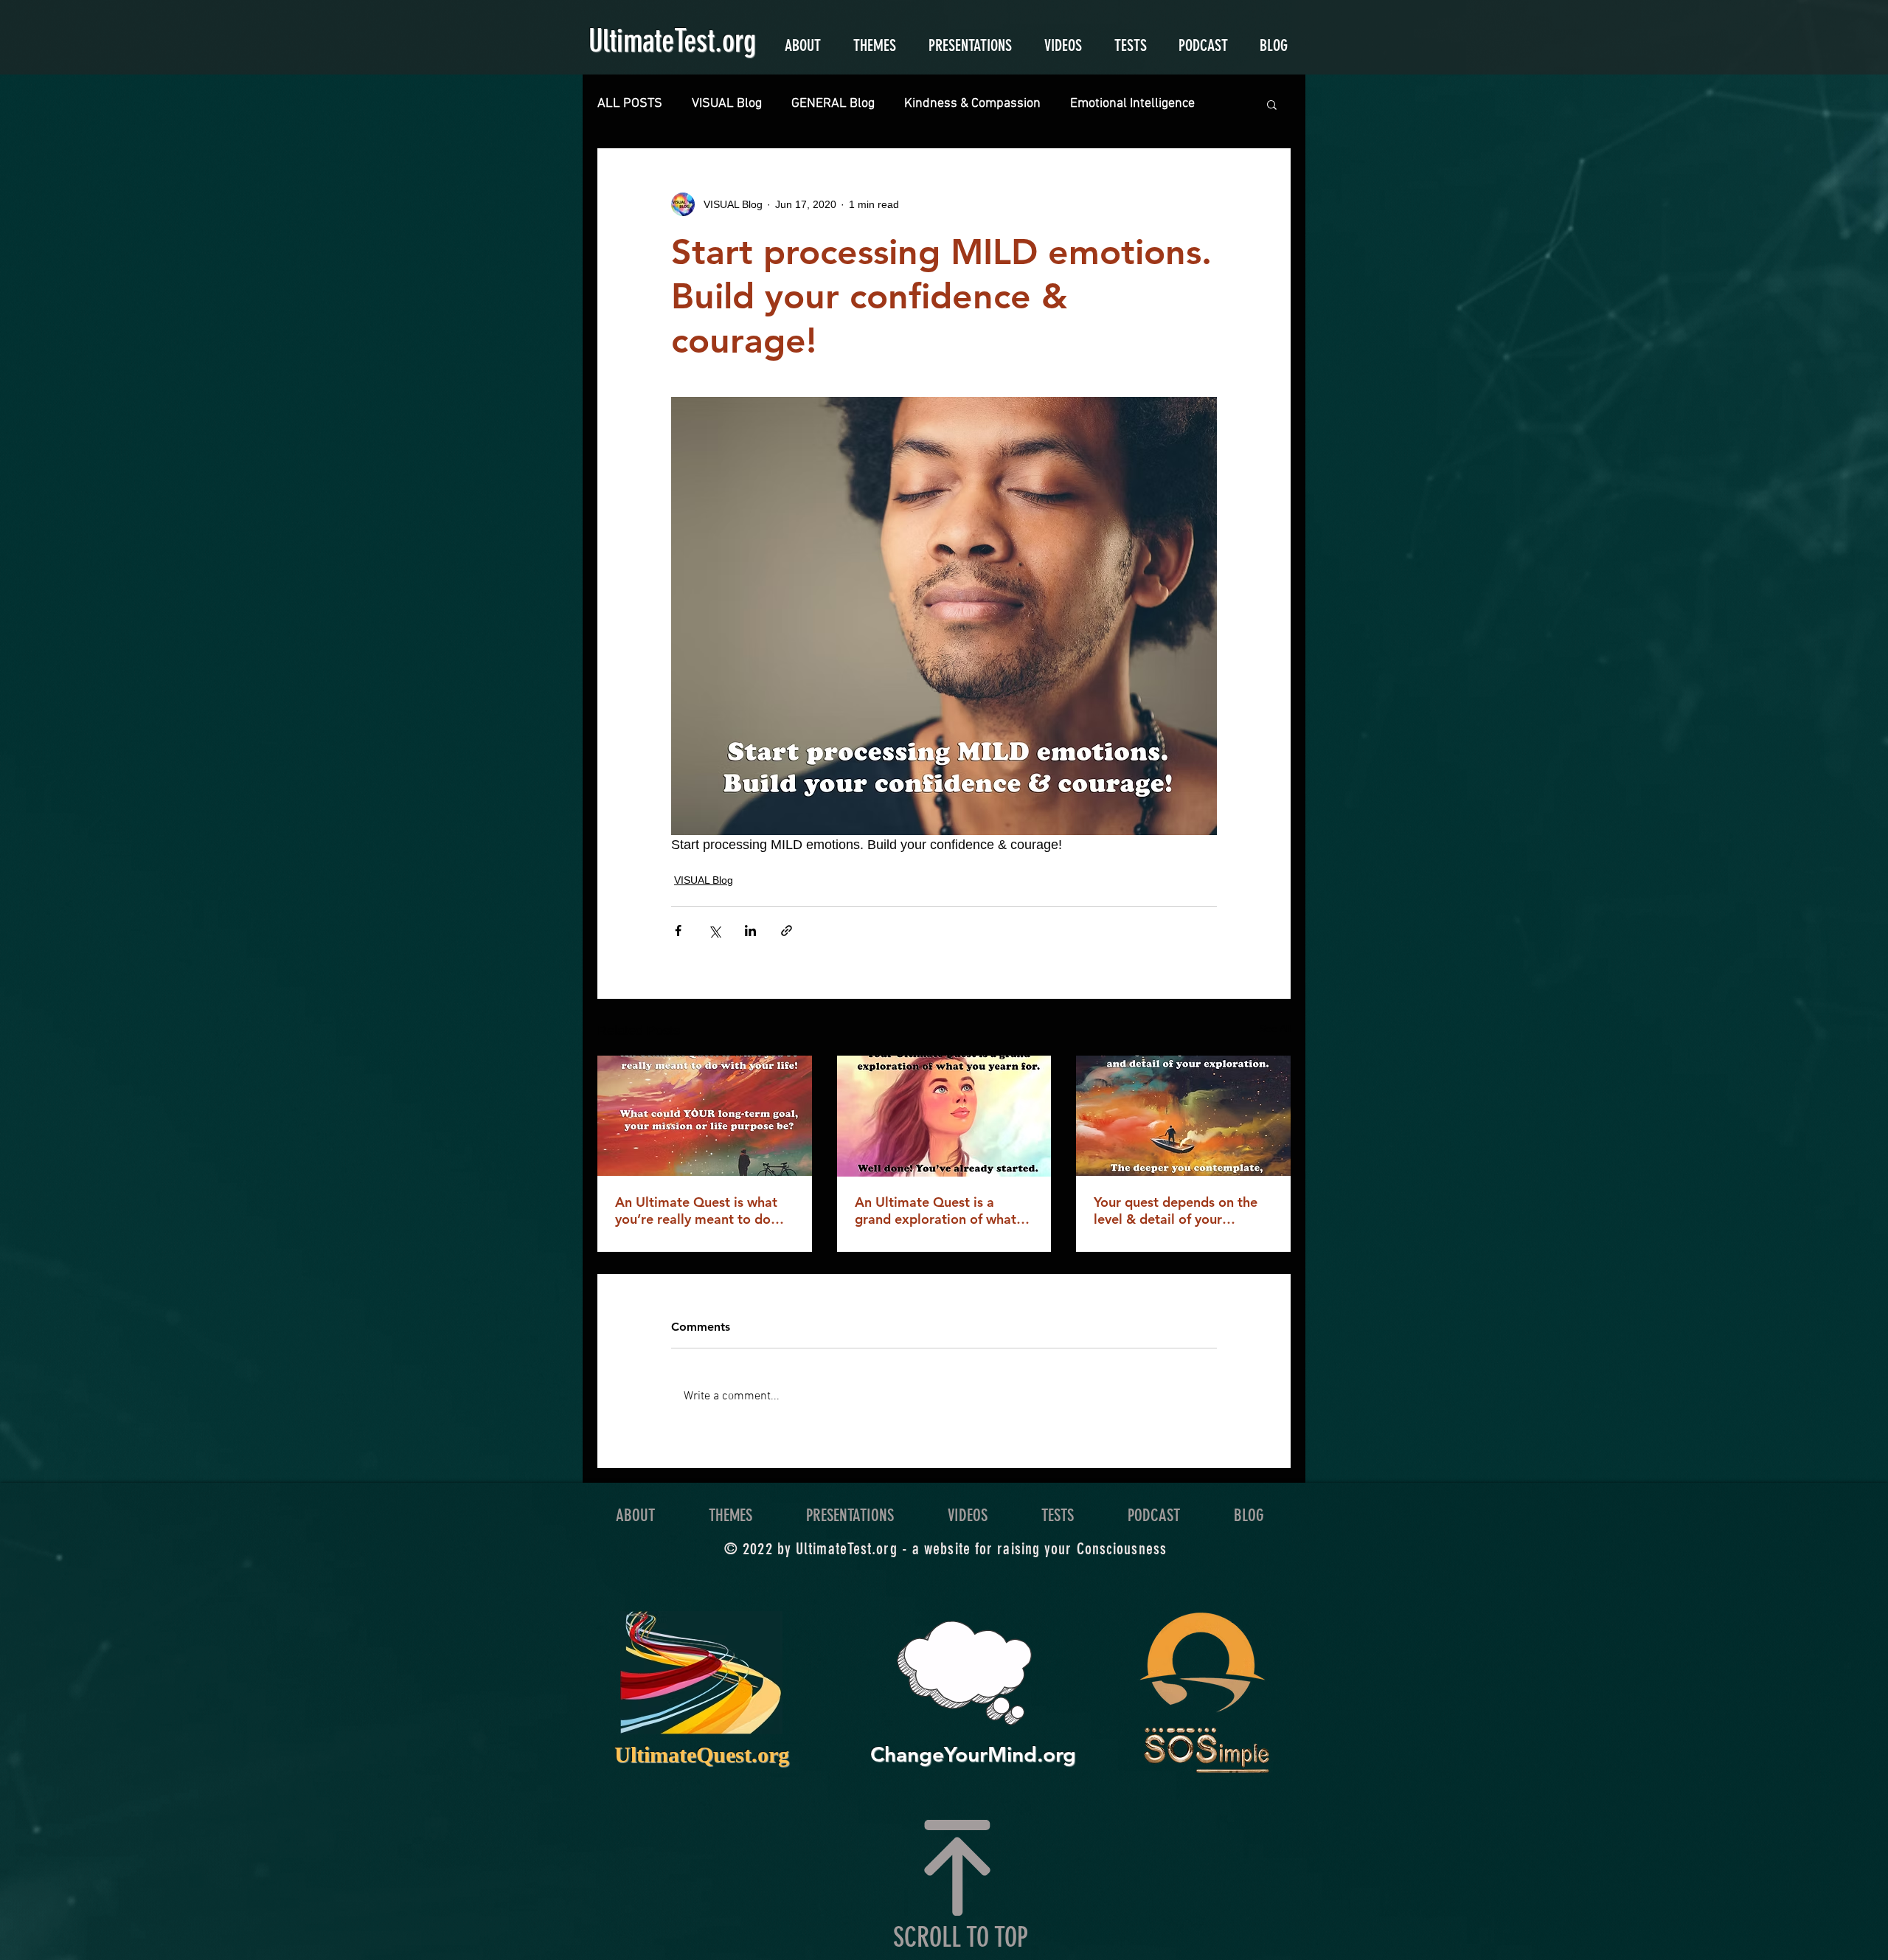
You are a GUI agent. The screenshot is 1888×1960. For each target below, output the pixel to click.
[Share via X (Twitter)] (714, 931)
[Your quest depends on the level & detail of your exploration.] (1183, 1116)
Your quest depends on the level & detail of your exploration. (1176, 1211)
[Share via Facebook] (678, 931)
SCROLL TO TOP (961, 1937)
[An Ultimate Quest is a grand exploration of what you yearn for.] (944, 1116)
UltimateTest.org (672, 41)
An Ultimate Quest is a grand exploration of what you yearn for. (936, 1211)
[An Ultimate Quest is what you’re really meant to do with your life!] (705, 1116)
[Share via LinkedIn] (750, 931)
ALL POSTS (630, 104)
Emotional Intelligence (1132, 104)
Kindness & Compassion (972, 104)
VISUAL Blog (727, 104)
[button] (1272, 104)
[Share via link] (787, 931)
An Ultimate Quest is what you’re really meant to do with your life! (696, 1211)
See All (1275, 1028)
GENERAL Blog (833, 104)
